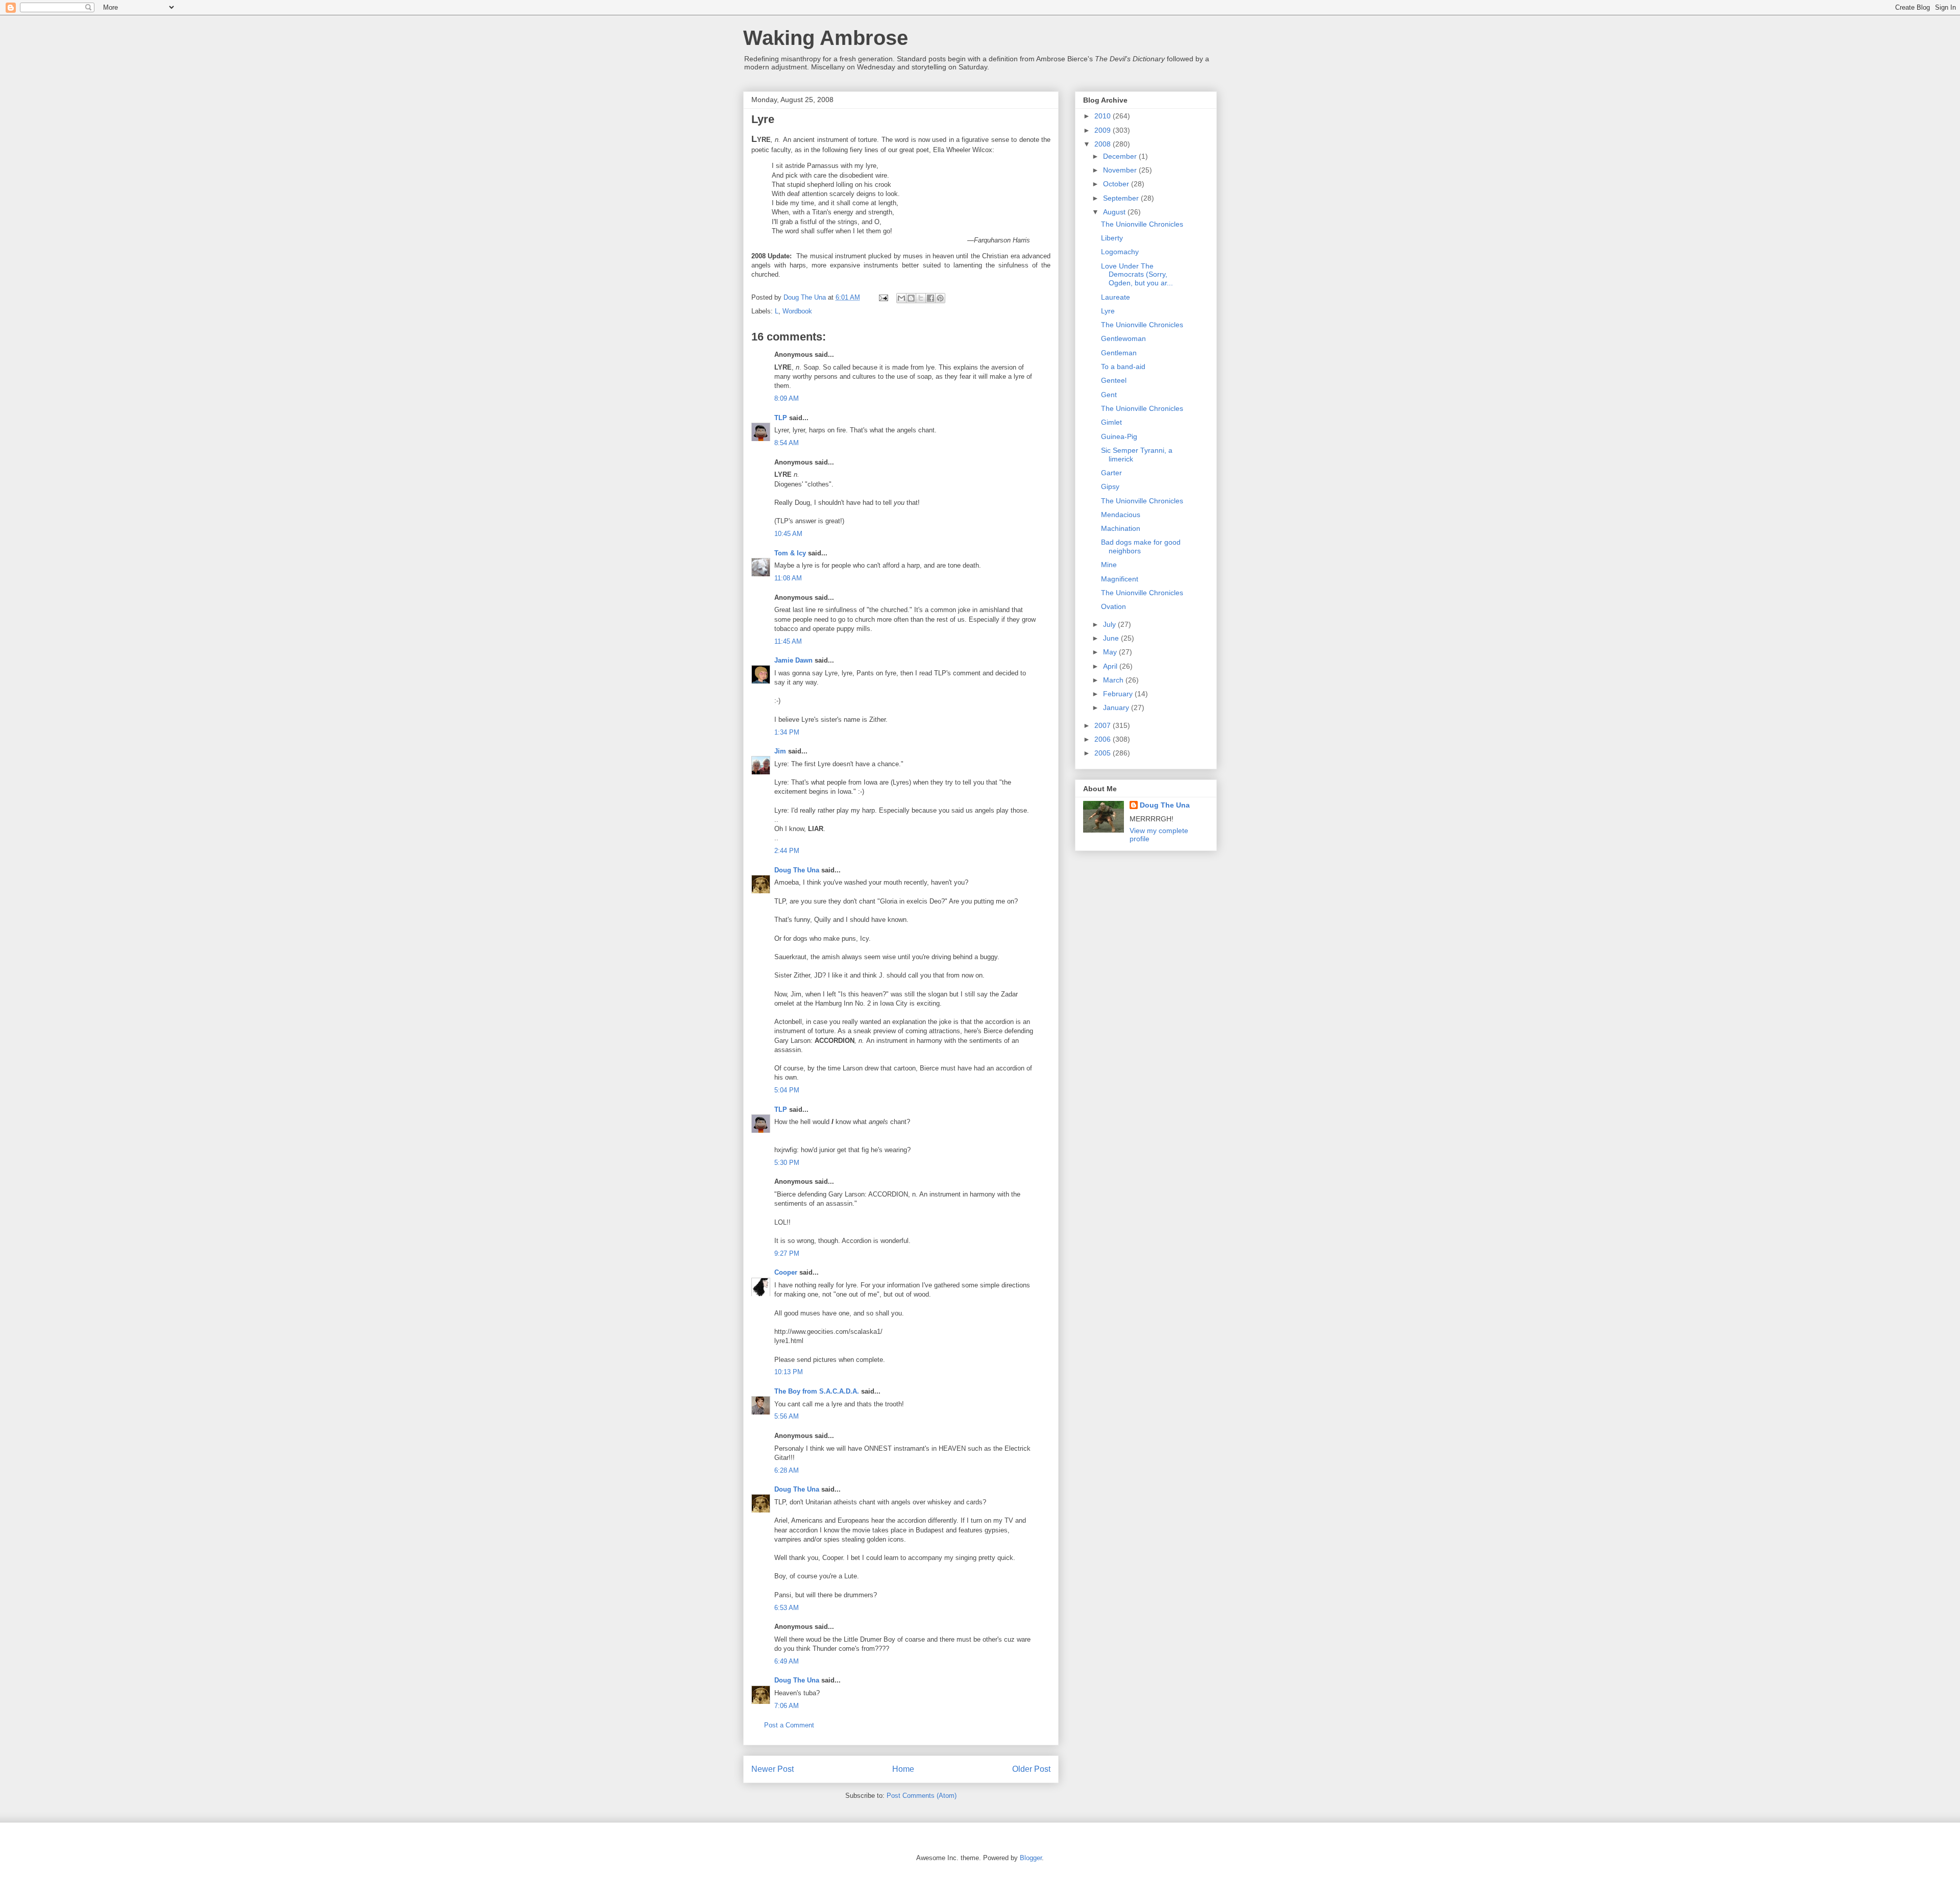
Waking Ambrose (826, 38)
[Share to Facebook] (930, 298)
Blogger (1031, 1858)
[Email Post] (883, 297)
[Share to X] (921, 298)
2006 (1104, 739)
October (1117, 184)
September (1122, 198)
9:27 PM (787, 1253)
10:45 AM (788, 534)
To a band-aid (1123, 367)
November (1121, 170)
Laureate (1116, 297)
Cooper (786, 1272)
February (1119, 694)
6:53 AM (787, 1608)
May (1111, 652)
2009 (1104, 130)
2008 (1104, 144)
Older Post (1031, 1769)
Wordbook (797, 311)
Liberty (1112, 238)
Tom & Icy (790, 553)
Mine (1109, 565)
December (1121, 156)
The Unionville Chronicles (1142, 224)
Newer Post (773, 1769)
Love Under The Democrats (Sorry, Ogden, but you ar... (1137, 275)
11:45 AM (788, 641)
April (1111, 666)
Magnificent (1120, 579)
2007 (1104, 725)
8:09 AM (787, 398)
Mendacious (1121, 515)
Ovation (1113, 606)
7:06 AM (787, 1706)
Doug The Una (797, 870)
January (1117, 708)
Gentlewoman (1123, 338)
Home (903, 1769)
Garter (1111, 473)
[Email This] (901, 298)
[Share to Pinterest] (940, 298)
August (1115, 212)
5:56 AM (787, 1416)
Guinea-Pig (1119, 436)
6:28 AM (787, 1470)
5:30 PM (787, 1163)
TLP (781, 418)
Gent (1109, 395)
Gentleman (1119, 353)
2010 (1104, 116)
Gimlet (1111, 422)
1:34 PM (787, 732)
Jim (780, 751)
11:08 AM (788, 578)
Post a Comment (789, 1725)
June (1112, 638)
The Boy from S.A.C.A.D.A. (817, 1391)
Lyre (1108, 311)
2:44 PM (787, 851)
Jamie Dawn (793, 660)
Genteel (1114, 380)
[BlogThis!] (911, 298)
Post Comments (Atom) (922, 1796)
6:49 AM (787, 1661)
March (1114, 680)
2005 (1104, 753)
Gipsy (1110, 486)
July (1110, 624)
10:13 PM (789, 1372)
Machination (1121, 528)
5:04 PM (787, 1090)
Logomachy (1120, 252)
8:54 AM (787, 443)
